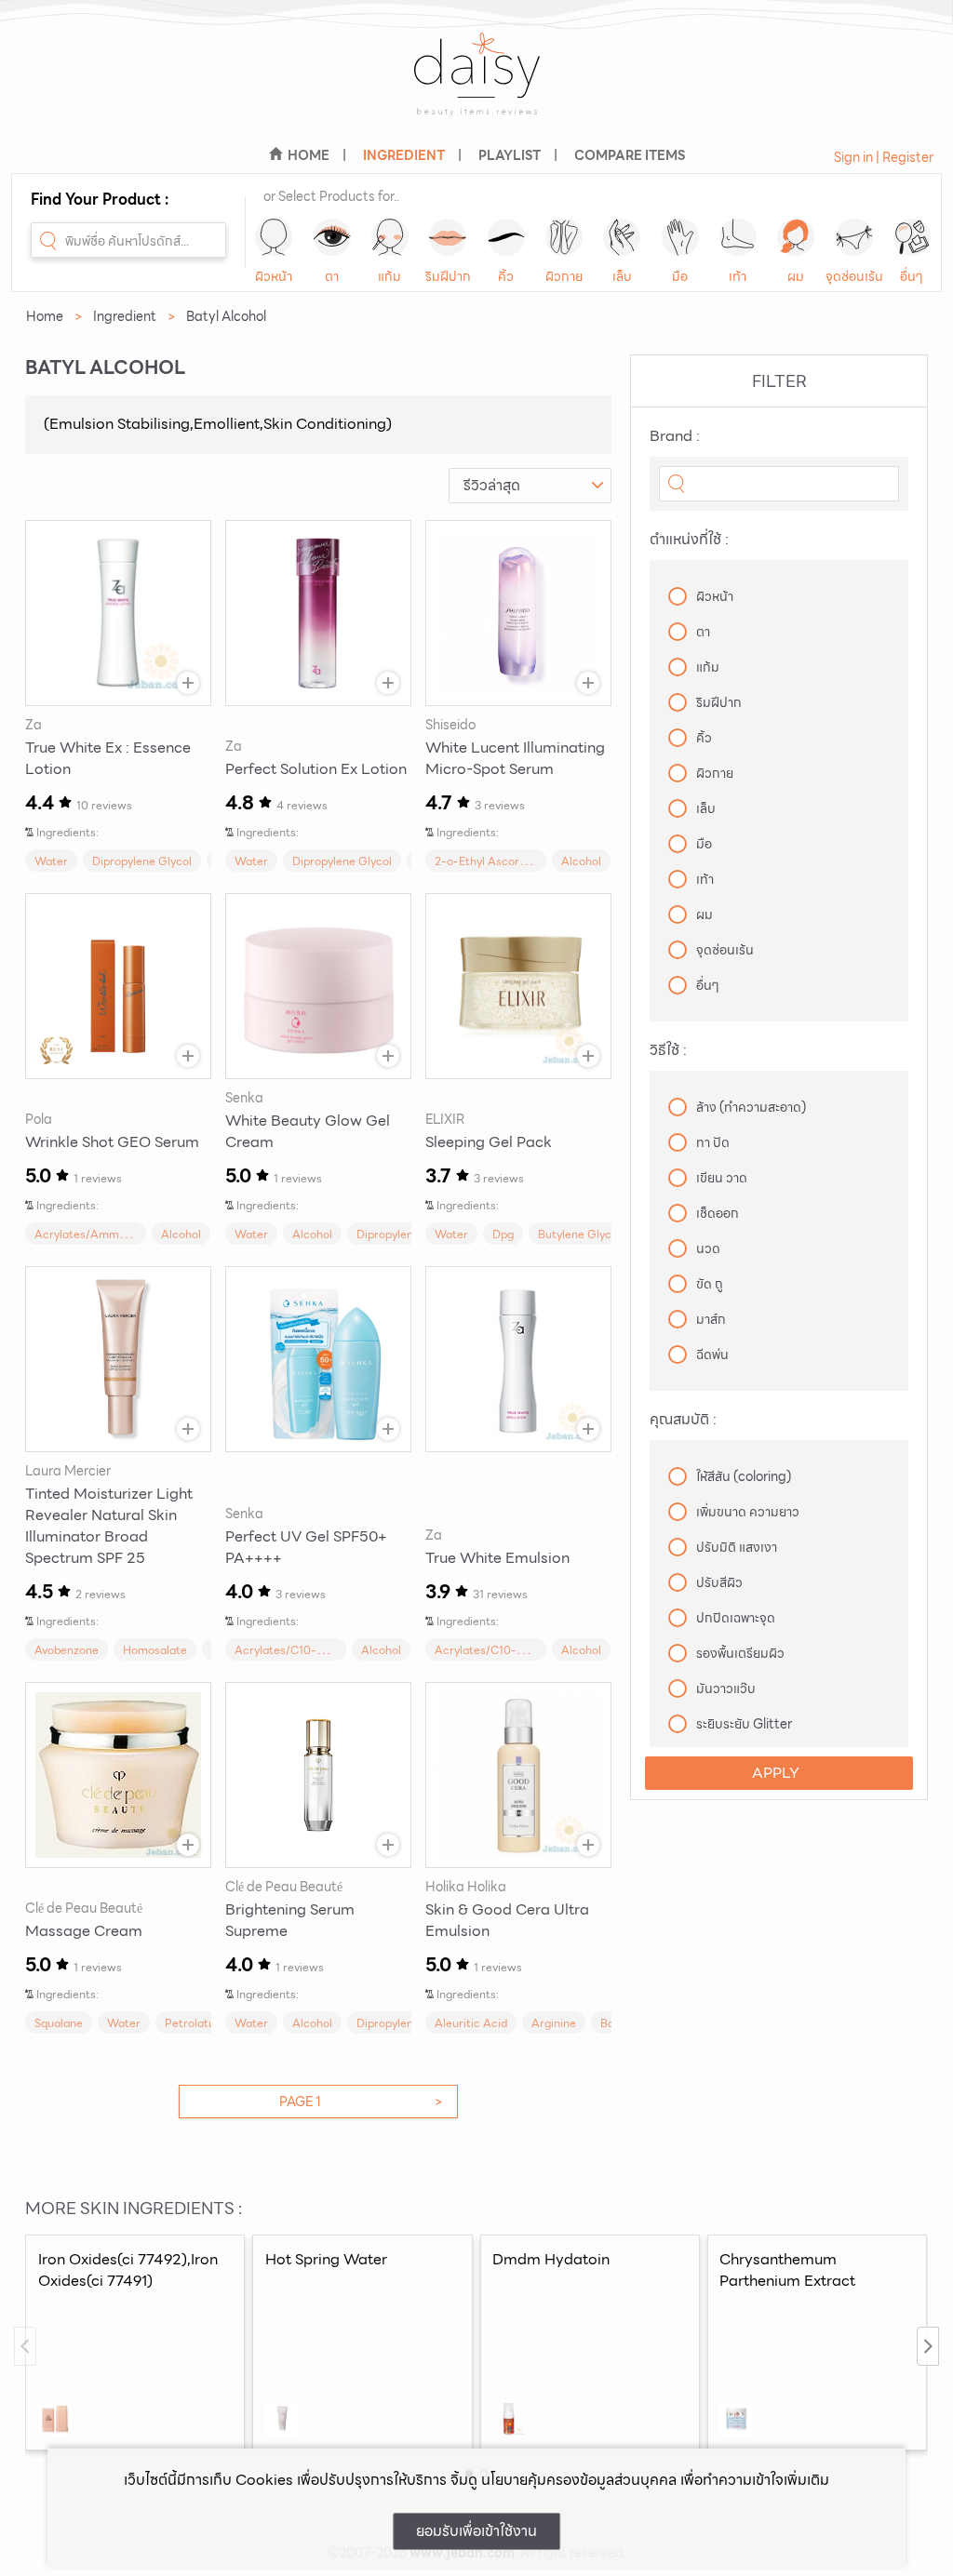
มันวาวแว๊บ (726, 1688)
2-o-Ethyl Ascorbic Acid (498, 861)
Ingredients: (67, 832)
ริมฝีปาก (448, 276)
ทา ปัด (713, 1142)
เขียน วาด (722, 1178)
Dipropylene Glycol (142, 861)
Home (45, 316)
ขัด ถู (710, 1284)
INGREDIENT (404, 155)
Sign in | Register (884, 157)
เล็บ (622, 276)
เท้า (738, 276)
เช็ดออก (718, 1213)
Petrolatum (195, 2023)
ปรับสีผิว (719, 1582)
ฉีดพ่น (712, 1355)
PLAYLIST (510, 155)
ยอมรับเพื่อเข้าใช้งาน (476, 2531)
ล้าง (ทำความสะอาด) (751, 1107)
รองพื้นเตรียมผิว (740, 1653)
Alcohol (581, 861)
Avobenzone (67, 1650)
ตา (332, 276)
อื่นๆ (912, 276)
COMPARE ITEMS (630, 155)
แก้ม (389, 276)
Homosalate (155, 1650)
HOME (309, 155)
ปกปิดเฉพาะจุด (736, 1618)
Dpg (503, 1234)
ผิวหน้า (274, 276)
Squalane (59, 2023)
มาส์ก (711, 1319)
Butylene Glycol (579, 1234)
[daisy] (476, 86)
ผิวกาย (564, 276)
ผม (796, 276)
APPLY (776, 1773)
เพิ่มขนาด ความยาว (748, 1512)
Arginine (554, 2023)
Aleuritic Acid (471, 2023)
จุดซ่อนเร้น (854, 276)
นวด (708, 1248)
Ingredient (125, 316)
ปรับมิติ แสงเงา (737, 1547)
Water (51, 861)
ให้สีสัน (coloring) (744, 1476)
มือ (680, 276)
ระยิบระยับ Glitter (744, 1724)
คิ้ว (506, 276)
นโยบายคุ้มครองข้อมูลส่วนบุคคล (579, 2480)
